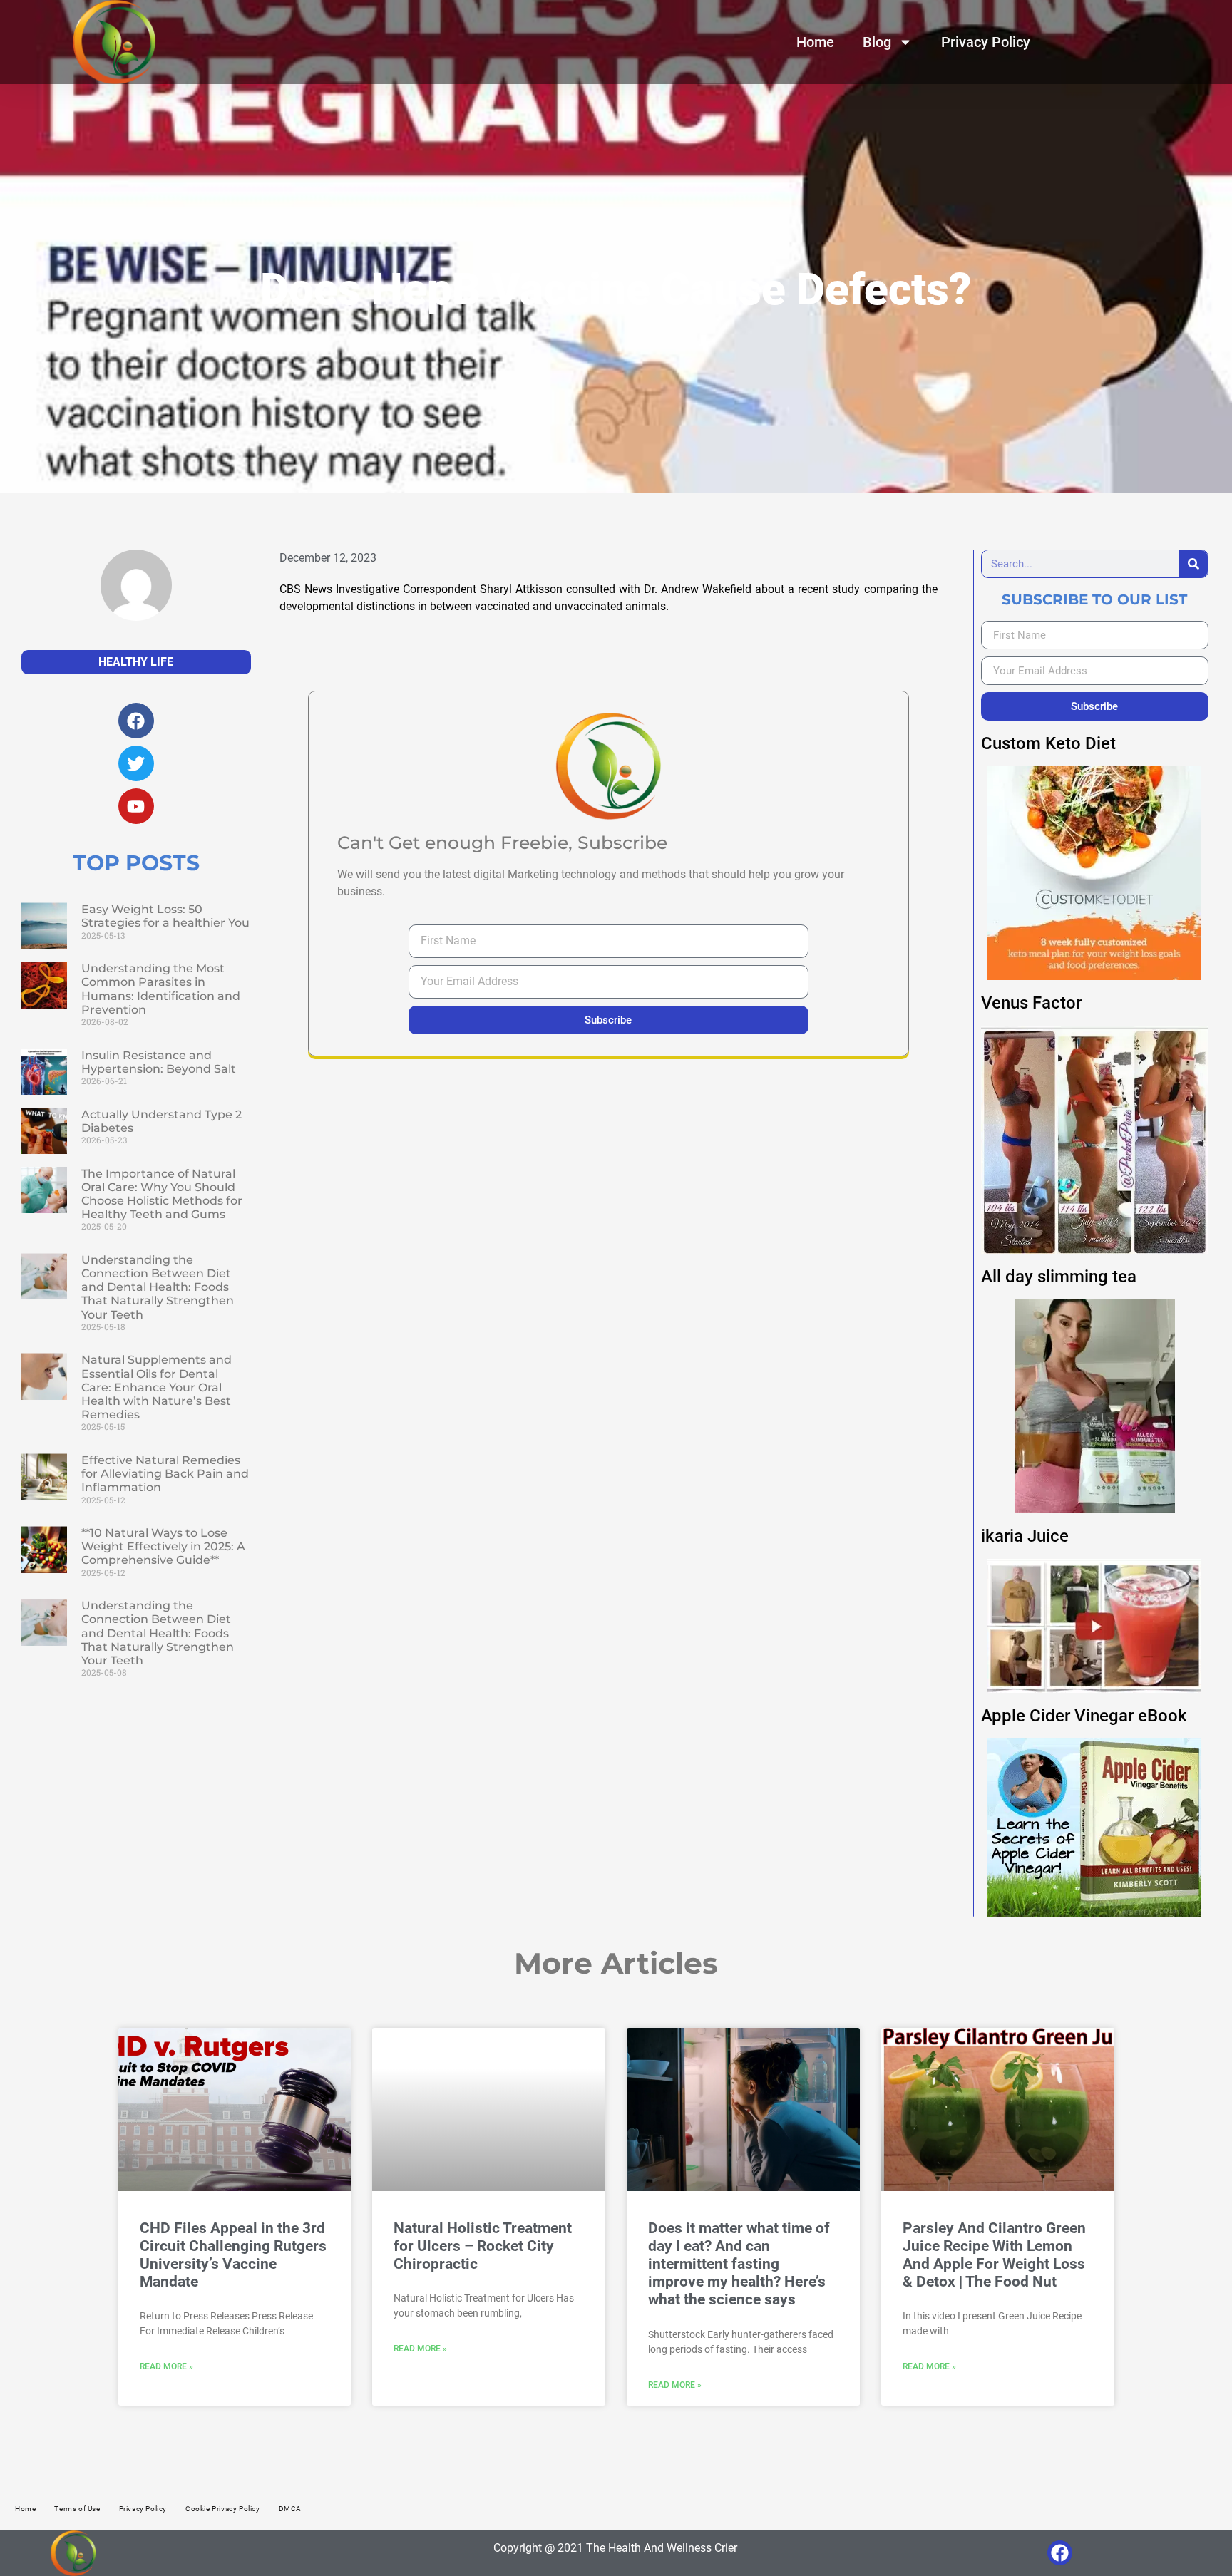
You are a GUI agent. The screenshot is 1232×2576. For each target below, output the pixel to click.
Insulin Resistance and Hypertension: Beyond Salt (159, 1062)
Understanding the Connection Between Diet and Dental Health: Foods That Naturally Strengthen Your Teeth (158, 1287)
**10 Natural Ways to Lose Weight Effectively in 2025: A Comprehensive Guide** (163, 1546)
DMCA (290, 2509)
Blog (877, 42)
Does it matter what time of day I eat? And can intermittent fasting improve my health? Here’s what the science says (739, 2264)
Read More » (166, 2366)
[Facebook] (1060, 2553)
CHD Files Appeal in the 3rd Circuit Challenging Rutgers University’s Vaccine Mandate (233, 2255)
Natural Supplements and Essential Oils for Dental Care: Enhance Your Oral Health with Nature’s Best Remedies (156, 1387)
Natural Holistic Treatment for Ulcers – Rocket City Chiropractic (483, 2246)
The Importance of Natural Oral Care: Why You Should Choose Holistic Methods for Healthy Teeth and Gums (162, 1194)
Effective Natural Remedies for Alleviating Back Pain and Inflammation (165, 1474)
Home (815, 42)
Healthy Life (136, 662)
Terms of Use (77, 2509)
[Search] (1193, 564)
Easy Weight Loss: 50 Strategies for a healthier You (165, 916)
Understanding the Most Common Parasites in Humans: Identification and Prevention (161, 989)
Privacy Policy (986, 42)
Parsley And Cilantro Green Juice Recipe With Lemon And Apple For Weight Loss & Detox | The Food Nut (994, 2255)
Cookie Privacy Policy (223, 2509)
